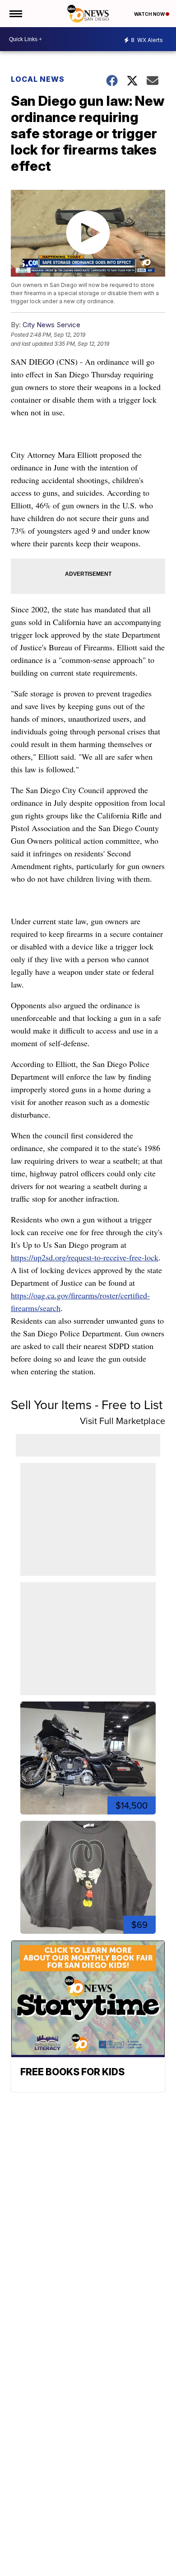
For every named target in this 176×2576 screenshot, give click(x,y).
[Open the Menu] (15, 14)
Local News (38, 79)
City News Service (51, 325)
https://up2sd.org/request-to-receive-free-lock (85, 1257)
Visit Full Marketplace (123, 1421)
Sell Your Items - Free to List (87, 1405)
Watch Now (150, 14)
